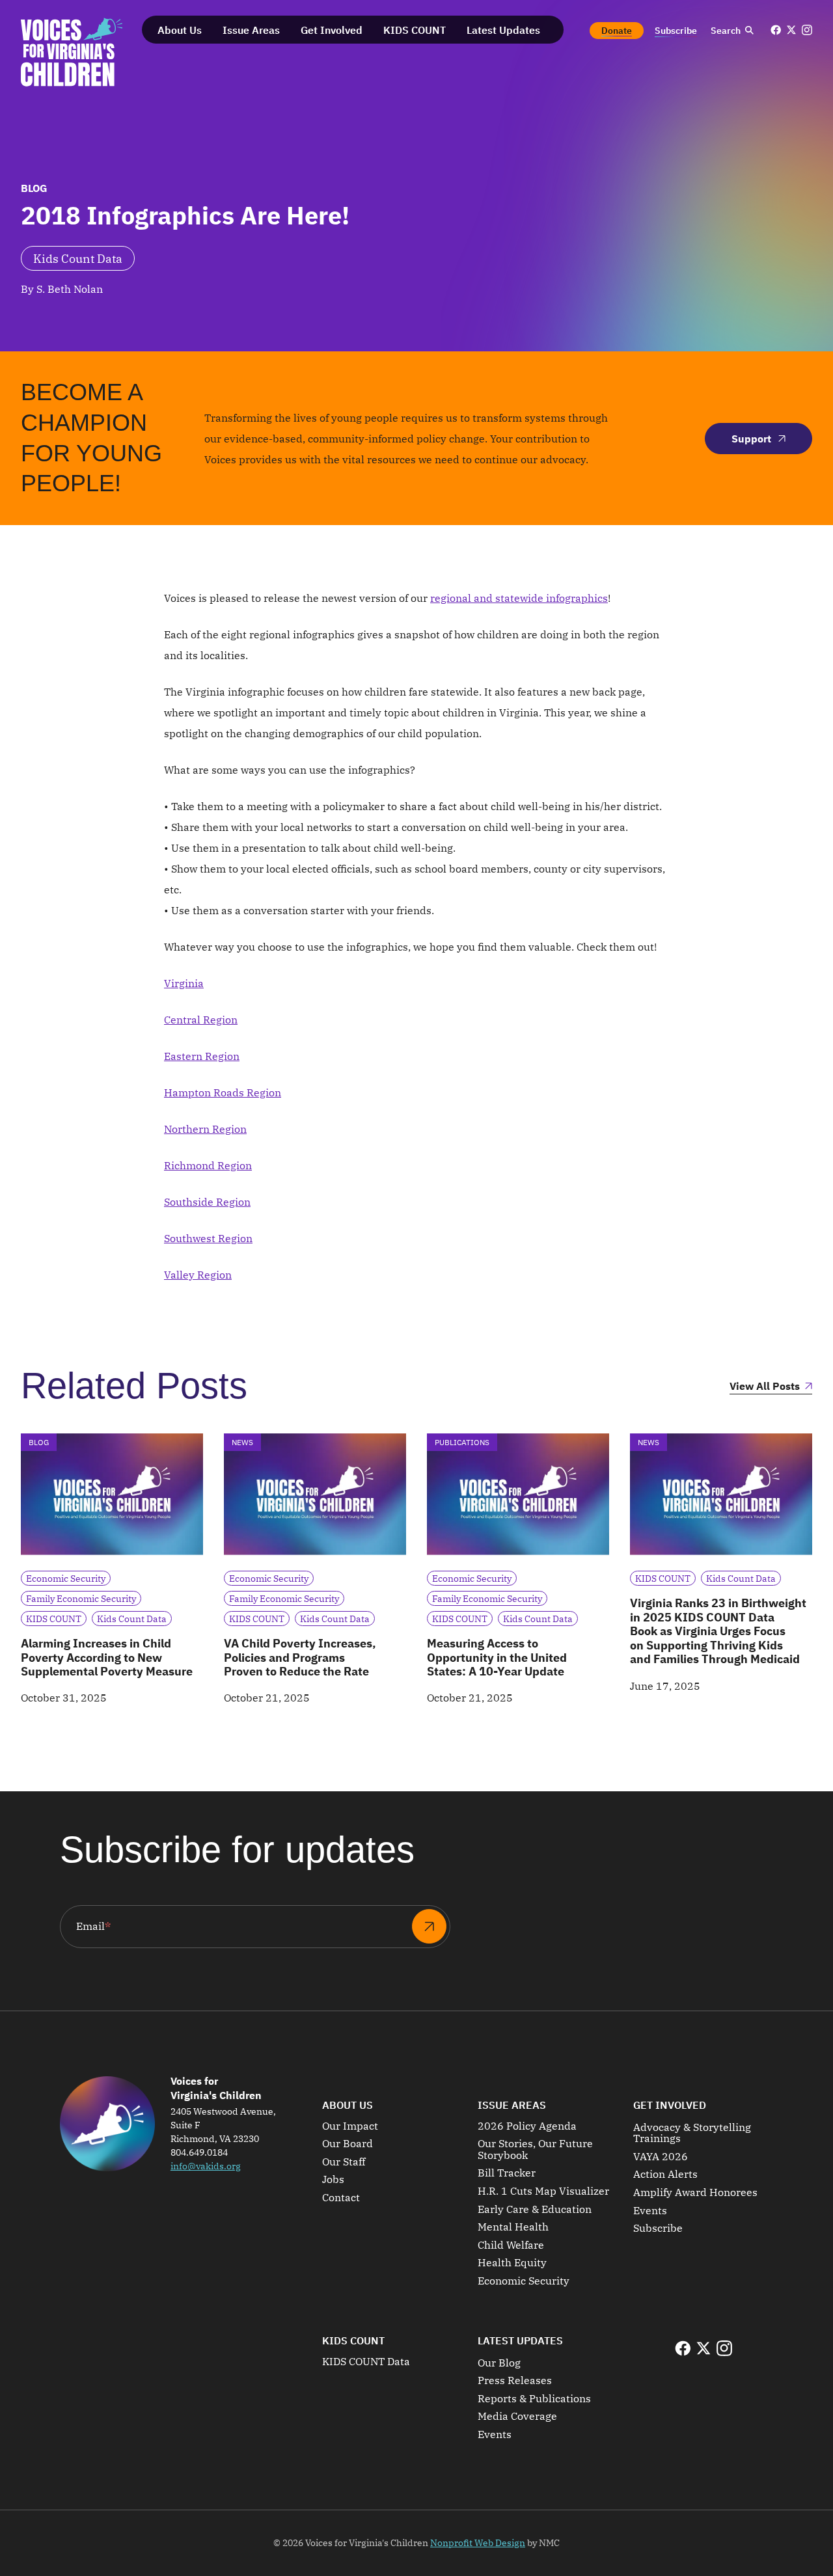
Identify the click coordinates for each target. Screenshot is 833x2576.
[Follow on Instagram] (807, 30)
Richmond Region (208, 1165)
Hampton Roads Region (223, 1092)
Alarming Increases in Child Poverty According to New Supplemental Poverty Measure (107, 1657)
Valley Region (198, 1275)
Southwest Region (208, 1238)
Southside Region (207, 1202)
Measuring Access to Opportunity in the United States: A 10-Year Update (497, 1657)
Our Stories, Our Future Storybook (535, 2149)
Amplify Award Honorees (695, 2193)
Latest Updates (520, 2340)
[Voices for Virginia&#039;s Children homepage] (72, 52)
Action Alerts (665, 2175)
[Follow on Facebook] (776, 30)
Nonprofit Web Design (478, 2543)
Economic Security (524, 2281)
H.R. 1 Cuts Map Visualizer (543, 2191)
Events (650, 2211)
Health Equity (512, 2263)
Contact (341, 2198)
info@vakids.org (206, 2166)
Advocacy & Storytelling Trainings (692, 2133)
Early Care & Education (535, 2210)
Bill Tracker (507, 2173)
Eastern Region (202, 1056)
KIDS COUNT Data (366, 2362)
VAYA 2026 (661, 2157)
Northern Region (205, 1129)
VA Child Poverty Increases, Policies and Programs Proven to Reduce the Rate (300, 1657)
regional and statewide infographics (519, 598)
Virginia (184, 983)
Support (751, 439)
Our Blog (499, 2363)
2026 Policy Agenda (527, 2126)
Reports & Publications (534, 2399)
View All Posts (765, 1387)
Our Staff (344, 2162)
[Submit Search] (749, 31)
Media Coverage (517, 2417)
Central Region (201, 1020)
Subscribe (658, 2229)
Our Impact (350, 2126)
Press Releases (515, 2381)
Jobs (333, 2180)
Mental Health (513, 2227)
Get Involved (670, 2105)
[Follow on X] (791, 30)
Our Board (348, 2144)
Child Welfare (511, 2245)
